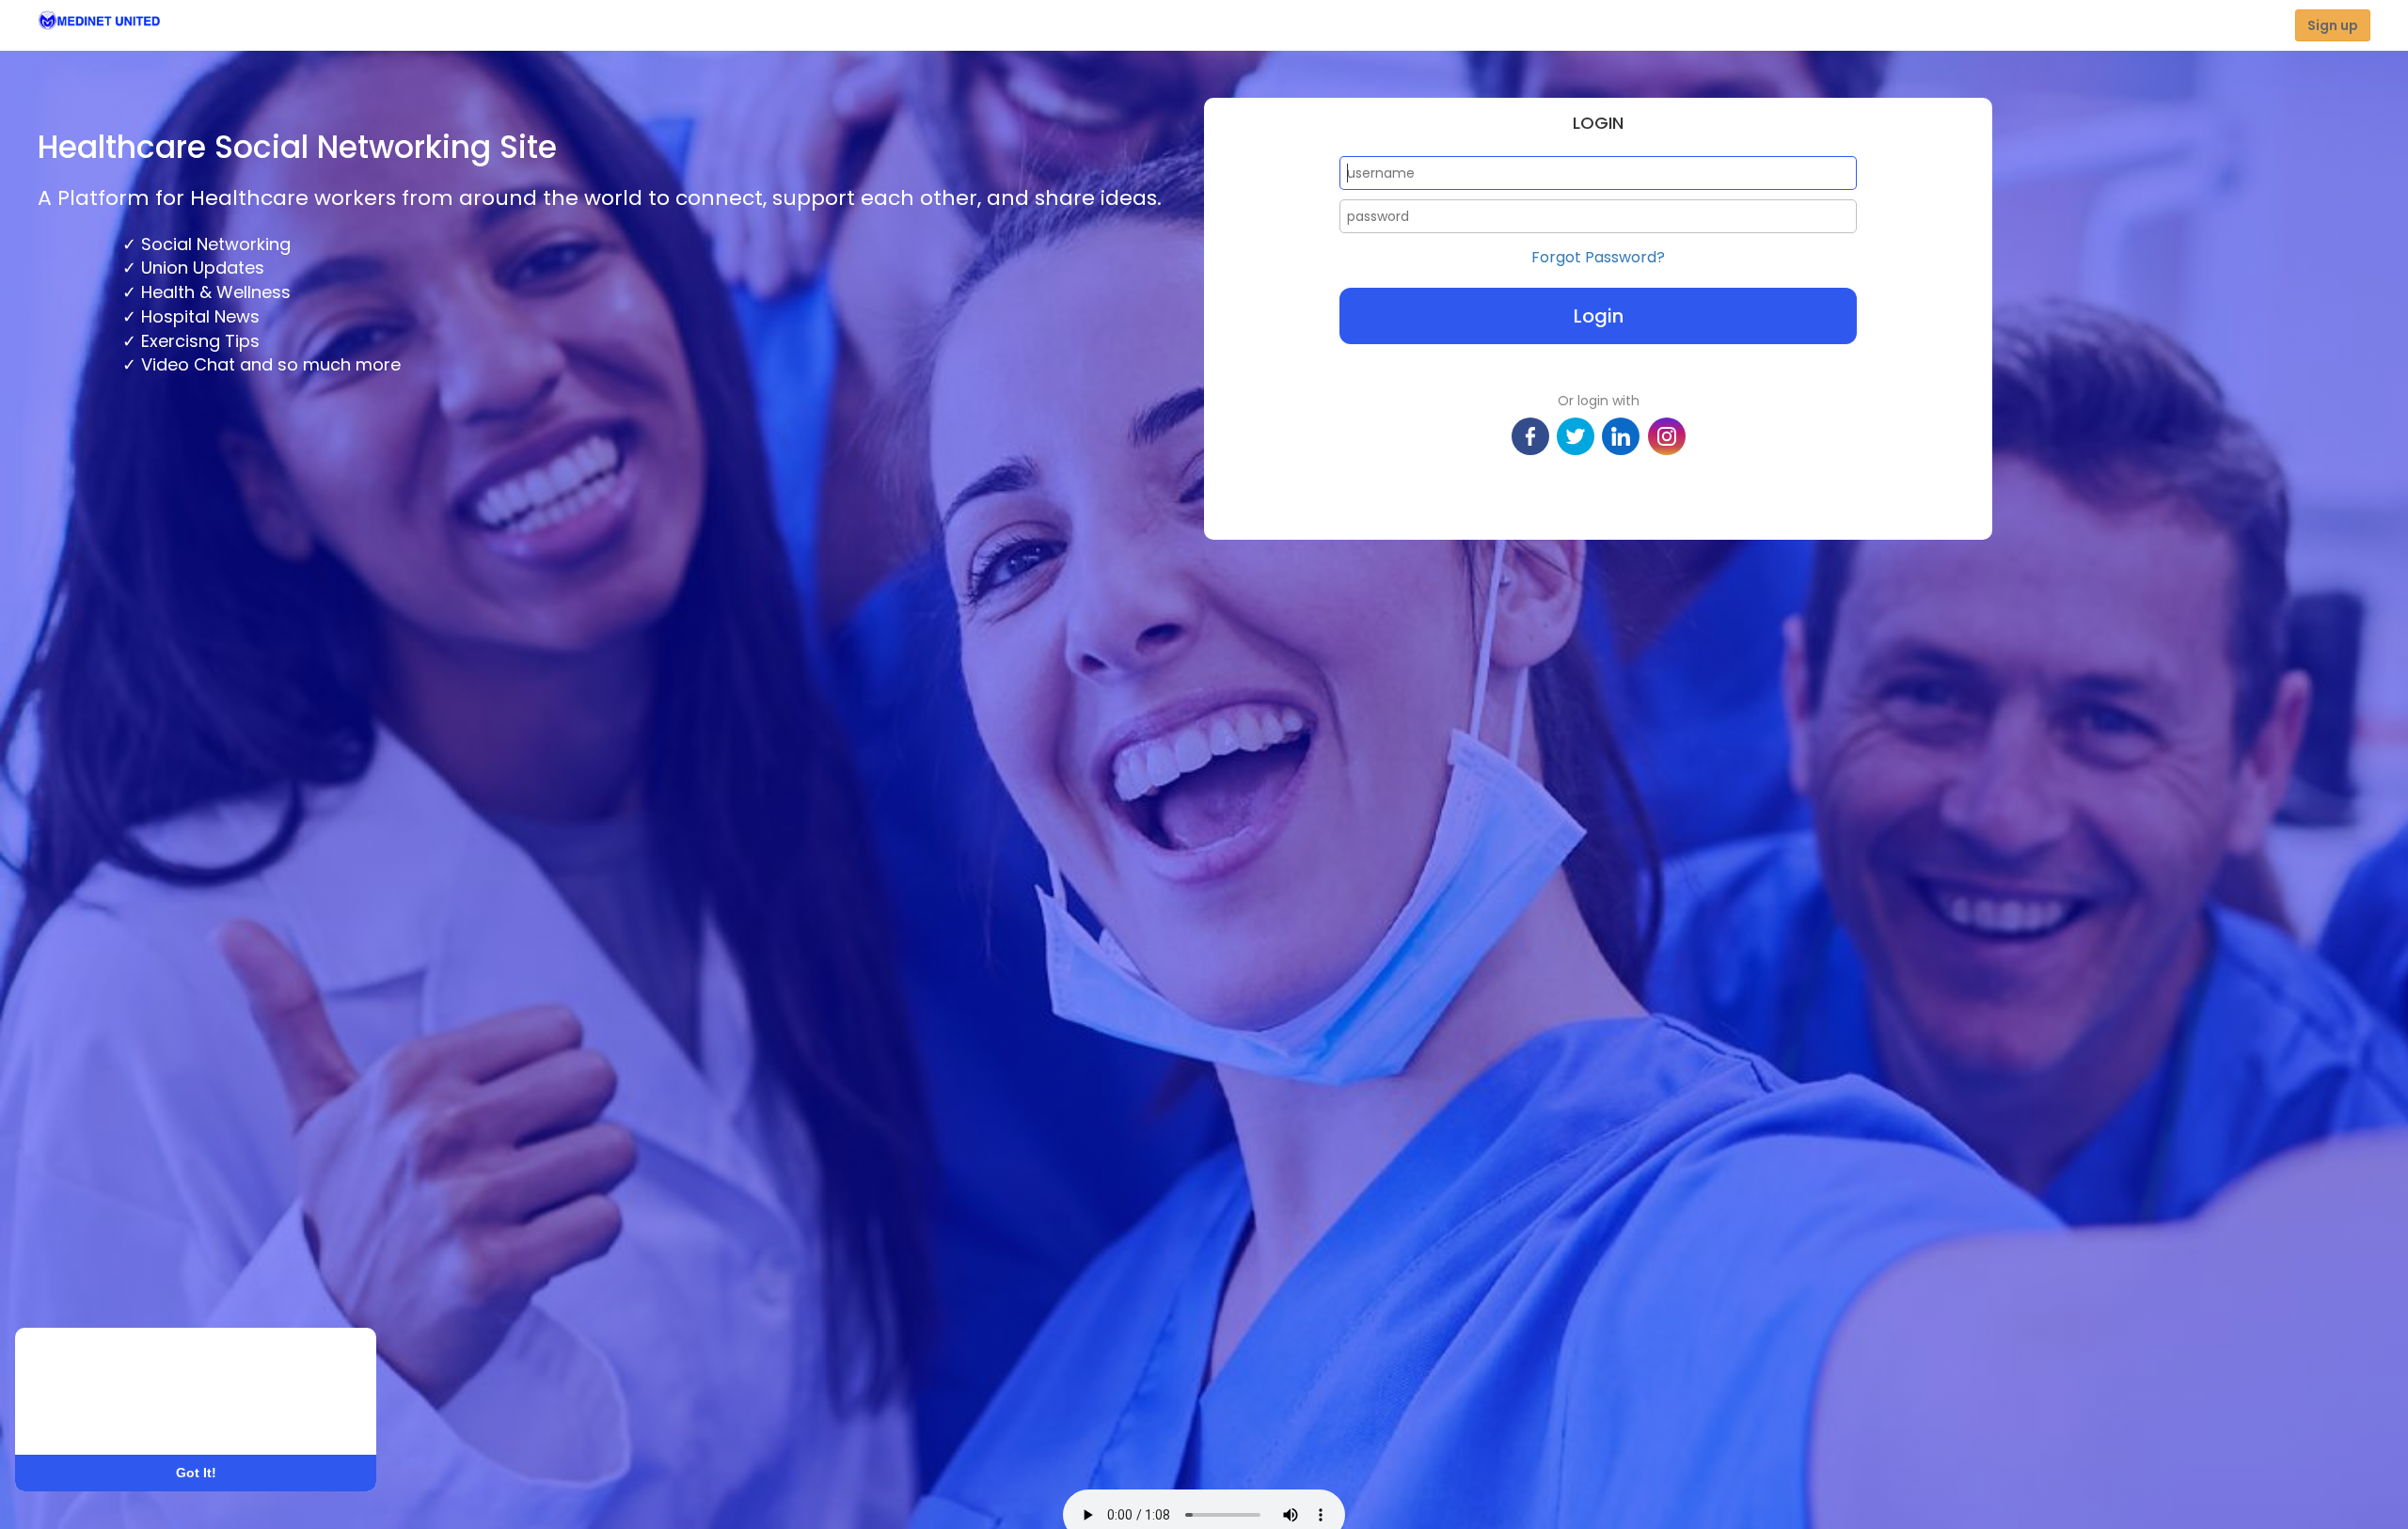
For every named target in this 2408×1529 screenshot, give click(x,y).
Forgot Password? (1598, 258)
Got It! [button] (196, 1473)
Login (1599, 316)
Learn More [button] (86, 1417)
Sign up (2333, 25)
